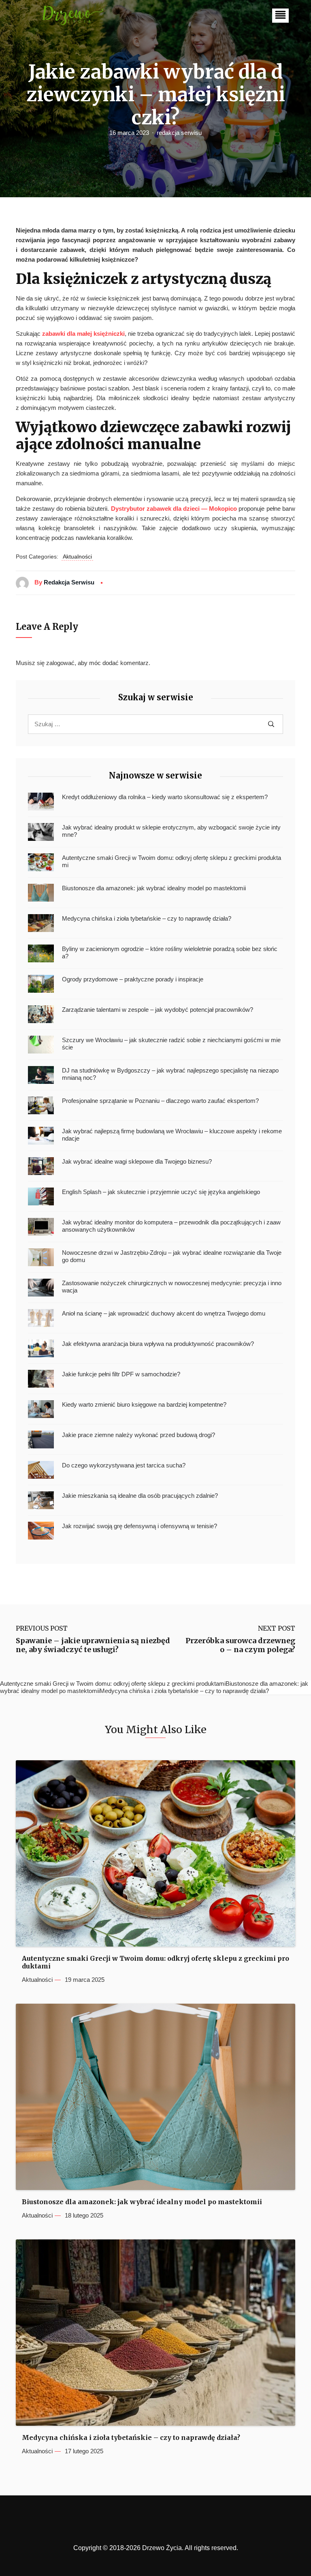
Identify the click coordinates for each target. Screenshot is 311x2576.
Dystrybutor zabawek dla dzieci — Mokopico (174, 509)
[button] (280, 16)
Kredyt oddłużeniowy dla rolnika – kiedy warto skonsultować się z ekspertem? (165, 797)
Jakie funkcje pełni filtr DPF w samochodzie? (121, 1374)
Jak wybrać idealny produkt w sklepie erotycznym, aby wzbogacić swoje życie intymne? (171, 831)
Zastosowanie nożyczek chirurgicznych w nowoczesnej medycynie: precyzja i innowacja (172, 1287)
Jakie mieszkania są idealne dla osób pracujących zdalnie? (140, 1496)
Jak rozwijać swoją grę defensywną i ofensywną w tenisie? (140, 1526)
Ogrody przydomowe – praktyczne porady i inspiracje (133, 979)
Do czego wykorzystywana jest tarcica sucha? (124, 1465)
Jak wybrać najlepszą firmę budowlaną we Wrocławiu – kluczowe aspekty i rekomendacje (172, 1135)
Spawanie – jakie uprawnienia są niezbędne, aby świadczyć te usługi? (93, 1645)
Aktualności (77, 557)
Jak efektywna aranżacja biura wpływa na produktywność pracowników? (158, 1344)
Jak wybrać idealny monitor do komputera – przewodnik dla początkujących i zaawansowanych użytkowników (171, 1226)
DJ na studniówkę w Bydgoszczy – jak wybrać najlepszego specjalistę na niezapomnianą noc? (170, 1074)
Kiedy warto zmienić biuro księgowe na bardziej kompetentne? (144, 1404)
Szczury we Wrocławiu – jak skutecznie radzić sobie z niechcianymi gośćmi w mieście (171, 1044)
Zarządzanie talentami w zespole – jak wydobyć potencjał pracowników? (158, 1010)
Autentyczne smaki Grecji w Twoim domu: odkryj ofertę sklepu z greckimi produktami (171, 861)
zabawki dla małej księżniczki (83, 334)
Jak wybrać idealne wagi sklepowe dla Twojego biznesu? (137, 1161)
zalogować (60, 663)
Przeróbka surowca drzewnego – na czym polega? (240, 1645)
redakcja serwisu (179, 133)
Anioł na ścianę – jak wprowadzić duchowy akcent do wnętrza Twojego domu (164, 1313)
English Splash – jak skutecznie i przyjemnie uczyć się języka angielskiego (161, 1192)
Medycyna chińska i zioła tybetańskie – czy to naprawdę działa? (147, 918)
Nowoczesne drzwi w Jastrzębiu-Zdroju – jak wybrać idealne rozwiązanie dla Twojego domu (172, 1256)
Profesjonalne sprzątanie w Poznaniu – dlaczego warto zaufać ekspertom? (160, 1101)
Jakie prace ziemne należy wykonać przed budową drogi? (138, 1435)
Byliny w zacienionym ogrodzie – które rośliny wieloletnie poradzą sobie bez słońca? (170, 952)
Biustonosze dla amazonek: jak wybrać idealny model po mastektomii (154, 888)
